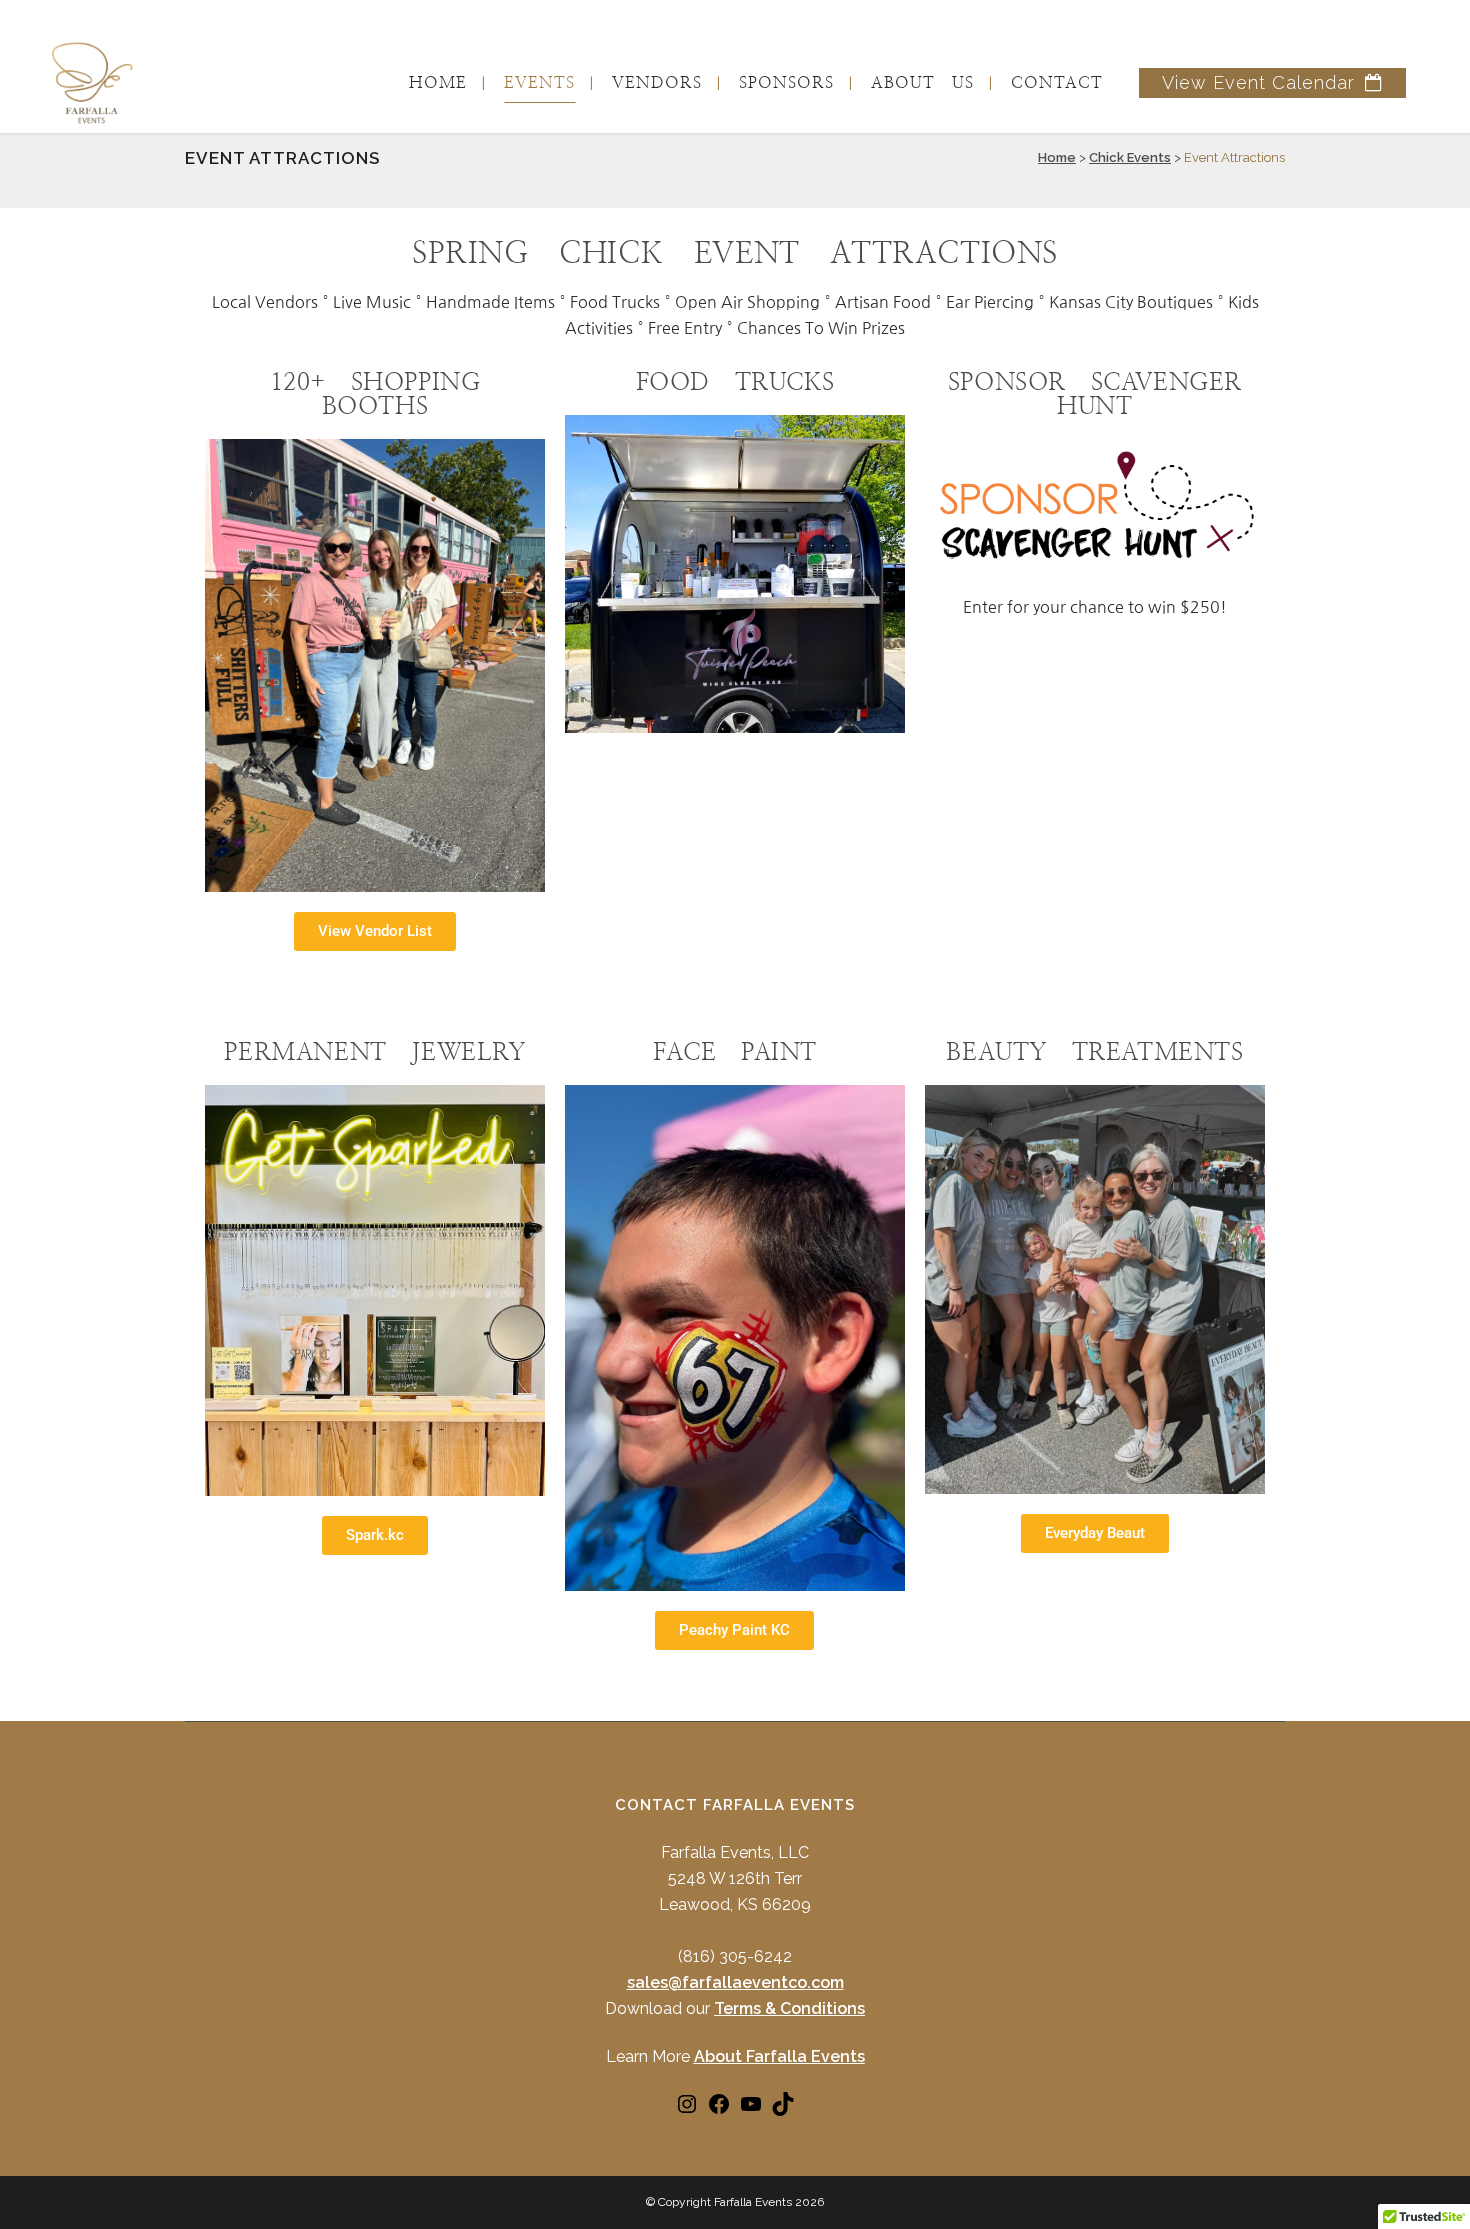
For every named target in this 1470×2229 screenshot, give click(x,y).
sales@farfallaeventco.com (735, 1982)
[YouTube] (751, 2110)
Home (1057, 157)
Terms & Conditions (789, 2008)
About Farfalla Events (779, 2056)
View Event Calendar (1258, 82)
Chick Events (1130, 157)
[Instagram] (687, 2110)
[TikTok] (783, 2110)
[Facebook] (719, 2110)
